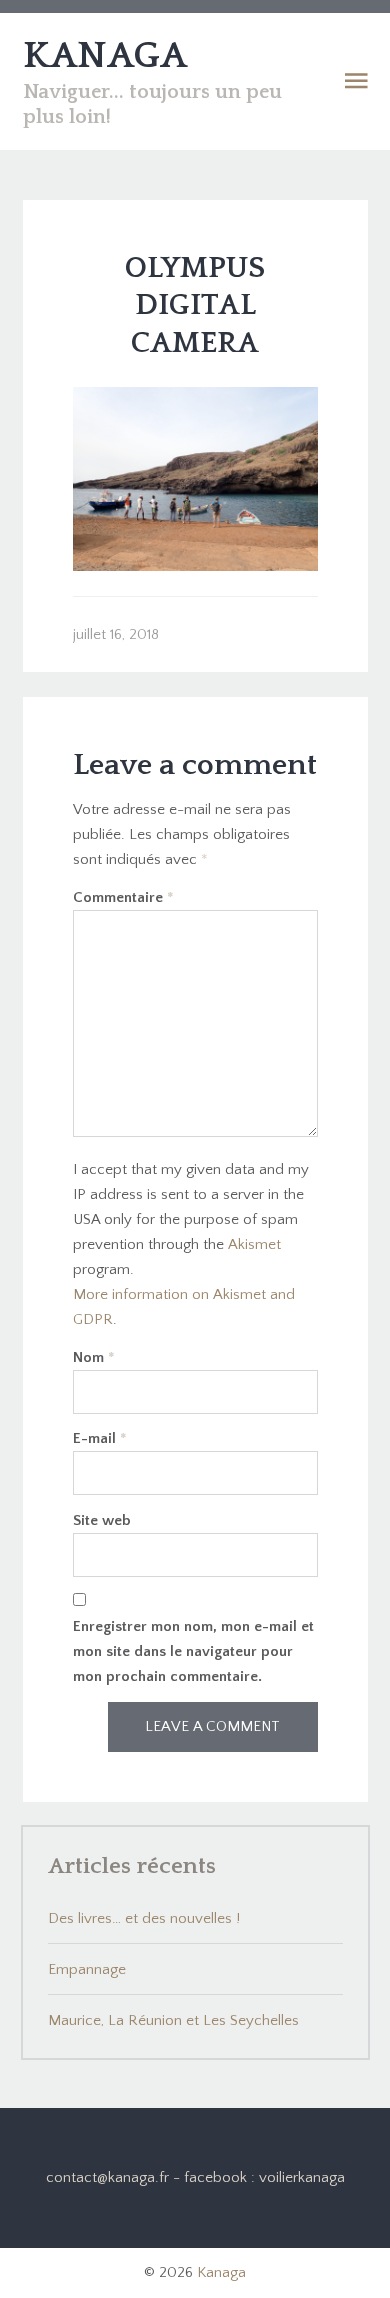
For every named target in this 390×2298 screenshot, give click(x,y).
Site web (102, 1520)
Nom (94, 1357)
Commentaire (123, 897)
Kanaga (221, 2272)
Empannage (87, 1969)
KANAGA (105, 56)
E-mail (100, 1438)
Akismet (254, 1244)
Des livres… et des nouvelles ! (144, 1918)
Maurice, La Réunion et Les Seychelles (173, 2020)
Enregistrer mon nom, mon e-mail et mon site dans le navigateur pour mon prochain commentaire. (193, 1651)
